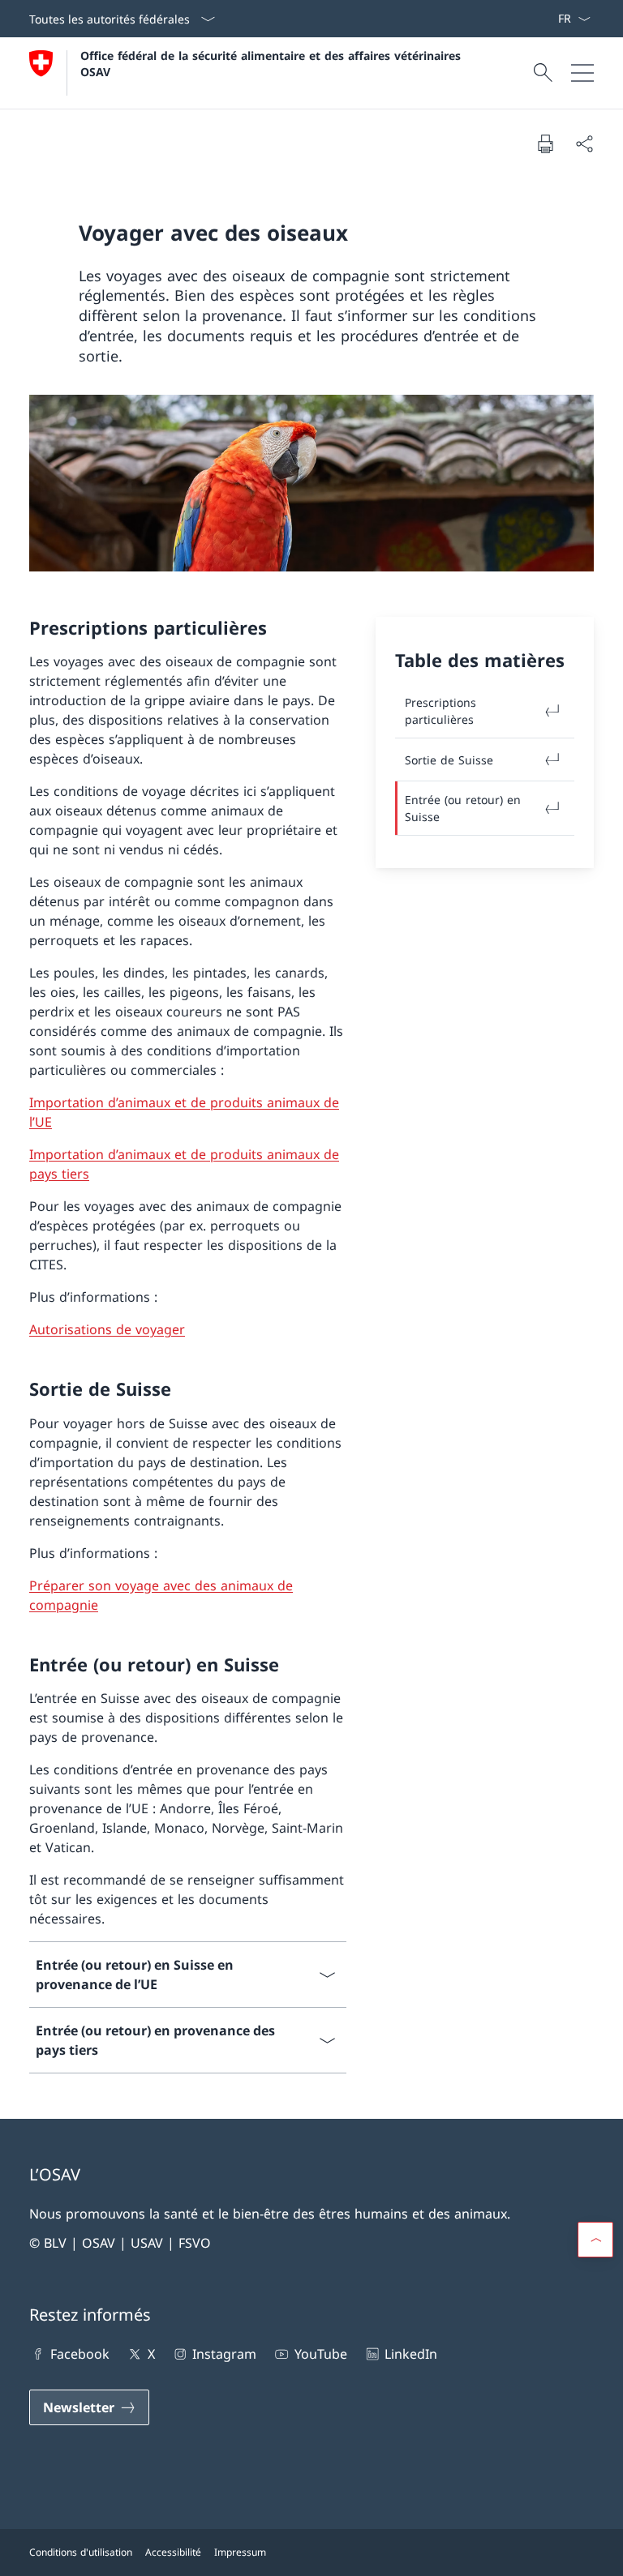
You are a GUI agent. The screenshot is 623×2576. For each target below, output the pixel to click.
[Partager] (584, 143)
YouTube (320, 2354)
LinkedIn (411, 2354)
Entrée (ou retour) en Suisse (463, 808)
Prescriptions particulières (440, 711)
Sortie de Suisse (449, 760)
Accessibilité (173, 2552)
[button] (595, 2240)
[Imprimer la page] (545, 143)
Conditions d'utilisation (81, 2552)
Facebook (80, 2354)
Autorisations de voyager (107, 1329)
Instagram (224, 2354)
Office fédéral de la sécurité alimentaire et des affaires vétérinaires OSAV (273, 63)
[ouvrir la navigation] (582, 73)
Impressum (240, 2552)
